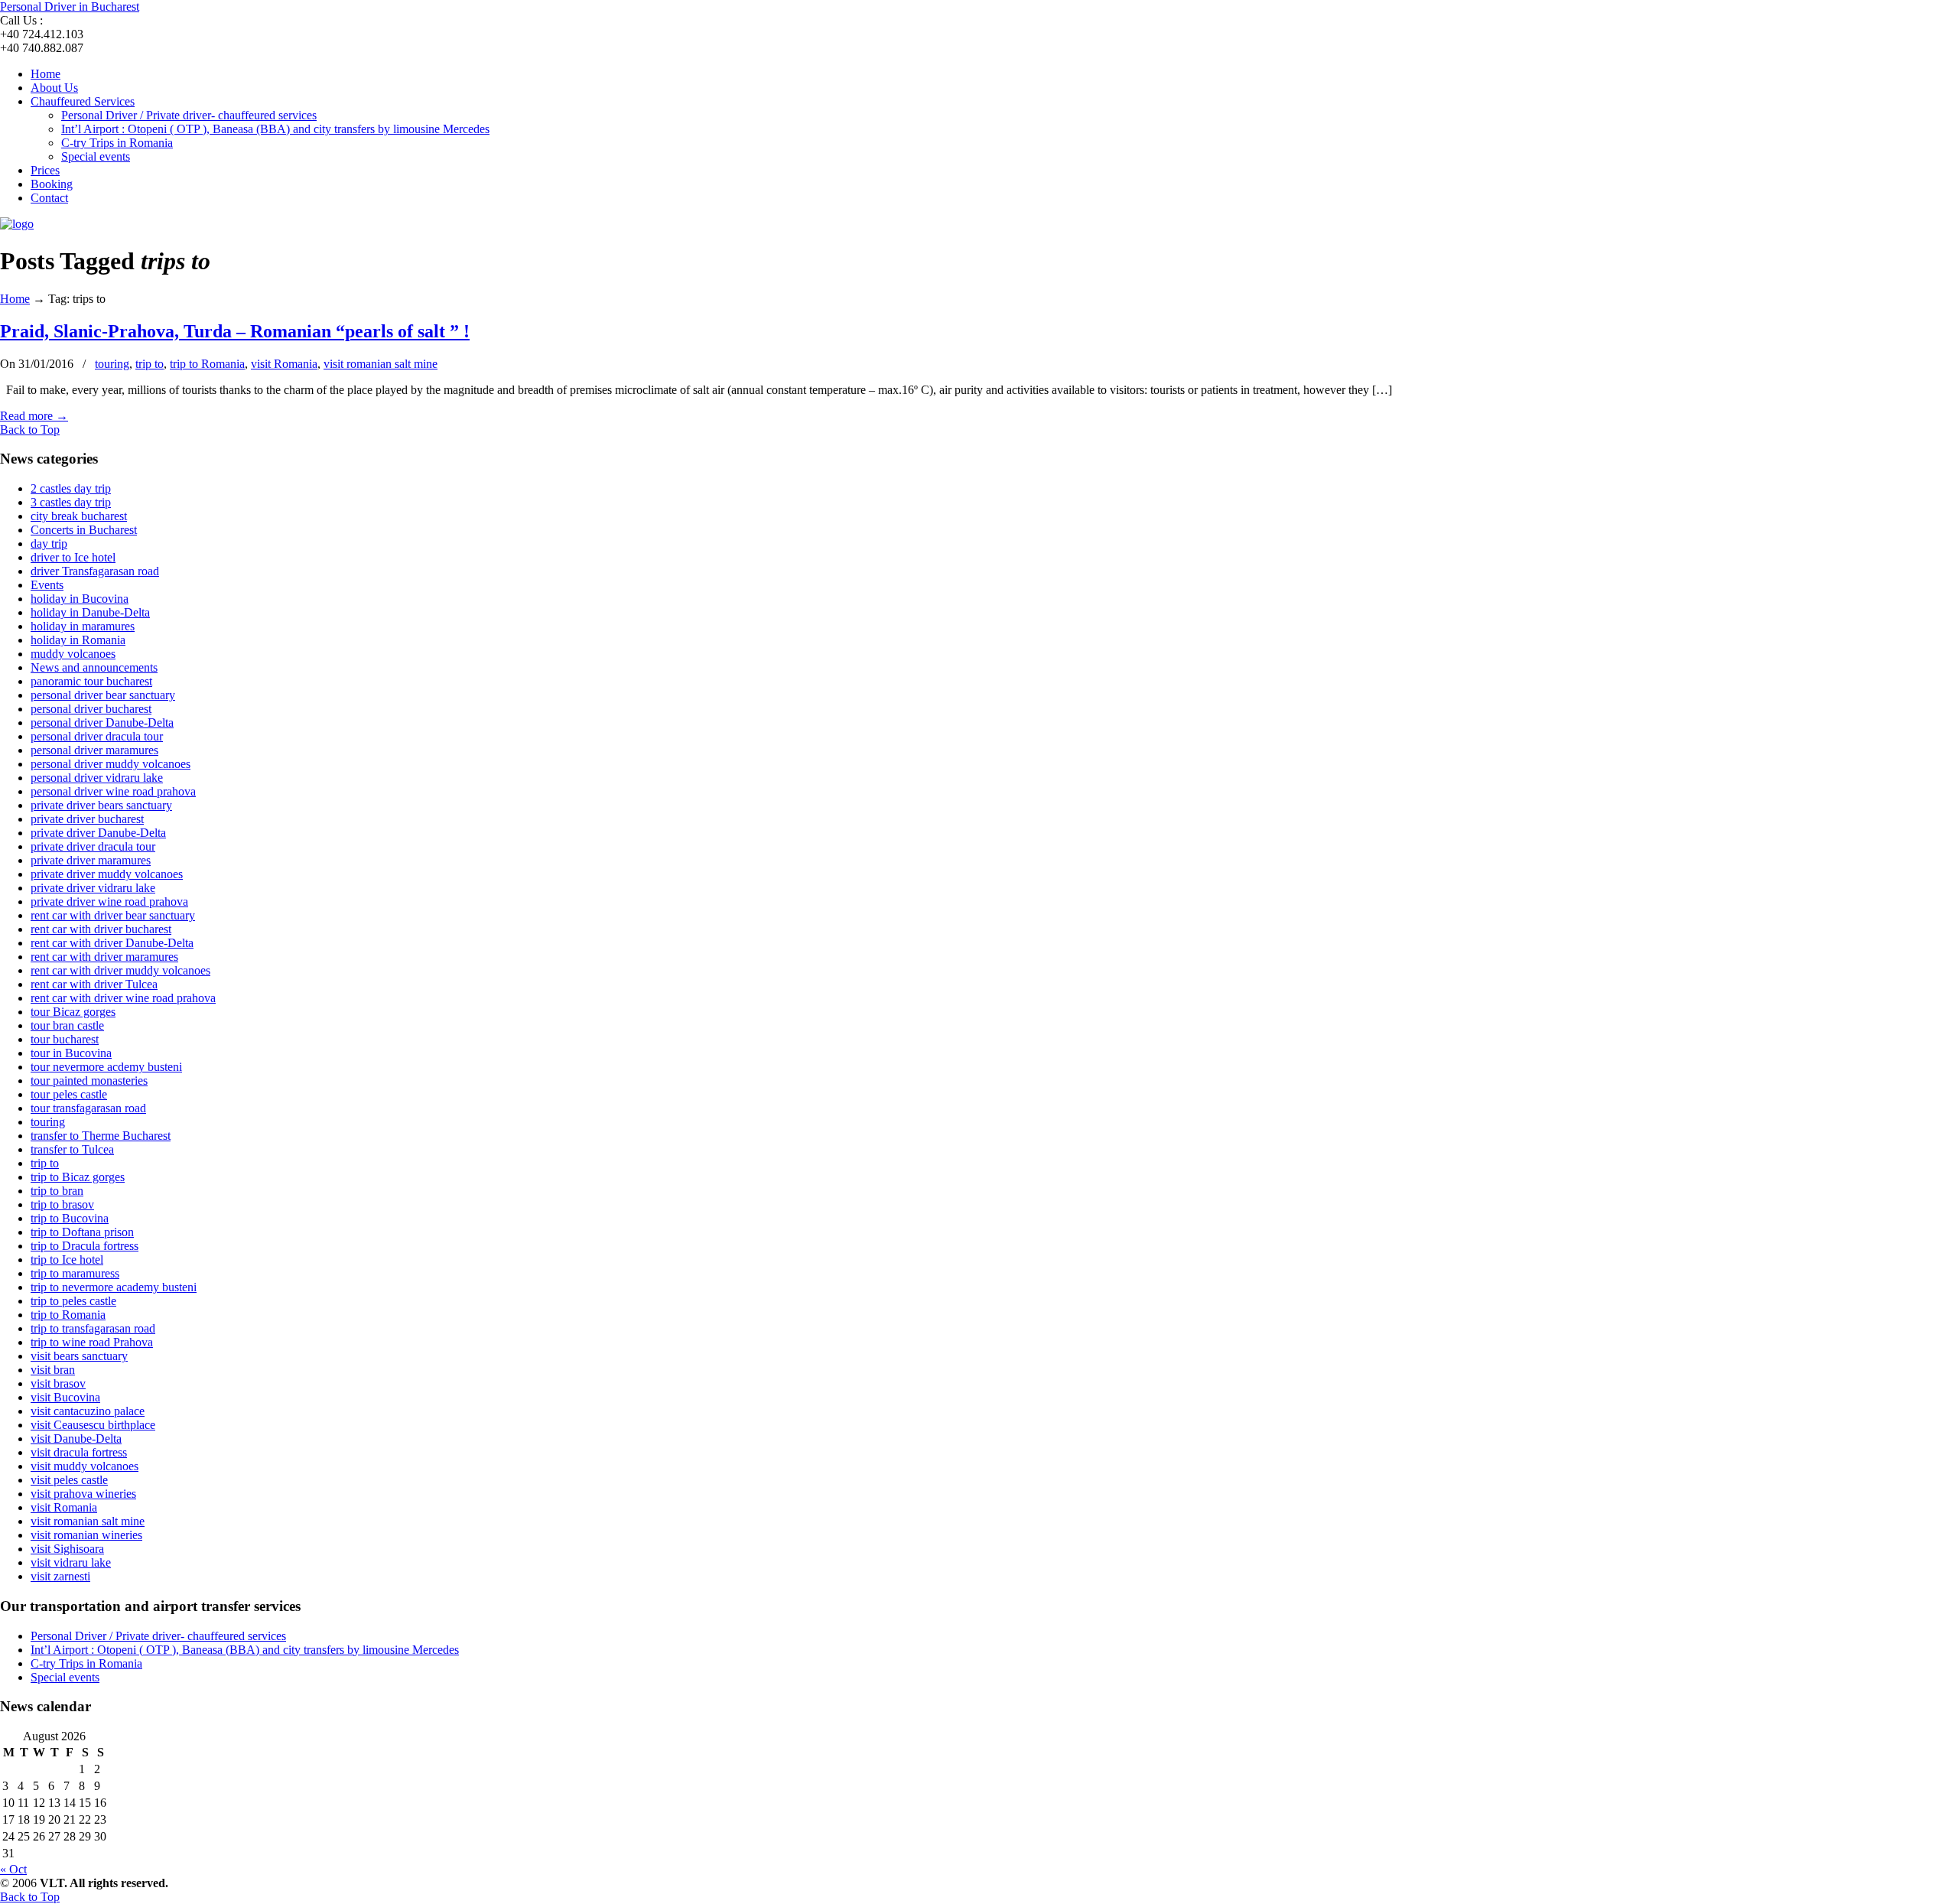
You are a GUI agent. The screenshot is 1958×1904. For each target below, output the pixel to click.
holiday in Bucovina (80, 599)
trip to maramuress (75, 1273)
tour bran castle (67, 1025)
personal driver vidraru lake (97, 778)
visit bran (53, 1370)
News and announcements (94, 667)
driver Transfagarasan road (95, 571)
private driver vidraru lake (93, 888)
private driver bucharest (87, 819)
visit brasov (58, 1383)
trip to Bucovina (70, 1218)
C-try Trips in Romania (86, 1663)
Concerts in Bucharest (84, 530)
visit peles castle (69, 1480)
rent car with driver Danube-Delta (112, 943)
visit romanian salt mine (381, 364)
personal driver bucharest (91, 709)
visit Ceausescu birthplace (93, 1425)
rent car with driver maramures (104, 957)
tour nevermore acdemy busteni (106, 1067)
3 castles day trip (71, 502)
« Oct (13, 1869)
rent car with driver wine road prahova (123, 998)
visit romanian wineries (86, 1535)
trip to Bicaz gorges (78, 1177)
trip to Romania (207, 364)
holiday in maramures (83, 626)
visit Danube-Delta (76, 1439)
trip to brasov (62, 1204)
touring (112, 364)
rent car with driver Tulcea (94, 984)
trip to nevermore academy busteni (114, 1287)
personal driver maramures (94, 750)
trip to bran (57, 1191)
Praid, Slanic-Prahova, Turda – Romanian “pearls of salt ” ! (235, 331)
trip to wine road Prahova (92, 1342)
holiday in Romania (78, 640)
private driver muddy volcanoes (107, 874)
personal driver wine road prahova (113, 791)
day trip (49, 544)
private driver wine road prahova (109, 902)
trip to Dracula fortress (85, 1246)
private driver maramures (91, 860)
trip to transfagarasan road (93, 1328)
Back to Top (30, 430)
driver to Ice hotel (73, 557)
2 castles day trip (71, 488)
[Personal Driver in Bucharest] (17, 224)
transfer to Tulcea (72, 1149)
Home (15, 299)
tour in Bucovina (71, 1053)
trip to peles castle (73, 1301)
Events (47, 585)
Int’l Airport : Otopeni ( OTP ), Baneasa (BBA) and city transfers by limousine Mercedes (245, 1650)
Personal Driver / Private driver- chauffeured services (158, 1636)
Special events (65, 1677)
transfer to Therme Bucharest (101, 1136)
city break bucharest (79, 516)
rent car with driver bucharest (101, 929)
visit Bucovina (65, 1397)
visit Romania (284, 364)
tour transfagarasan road (88, 1108)
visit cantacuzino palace (88, 1411)
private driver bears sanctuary (101, 805)
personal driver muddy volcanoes (111, 764)
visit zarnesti (60, 1576)
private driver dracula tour (93, 846)
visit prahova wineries (83, 1494)
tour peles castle (69, 1094)
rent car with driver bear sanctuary (113, 915)
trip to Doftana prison (82, 1232)
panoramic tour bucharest (91, 681)
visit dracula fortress (79, 1452)
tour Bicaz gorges (73, 1012)
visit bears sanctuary (79, 1356)
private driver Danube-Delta (98, 833)
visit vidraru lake (71, 1562)
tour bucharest (65, 1039)
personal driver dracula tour (97, 736)
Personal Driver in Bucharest (70, 7)
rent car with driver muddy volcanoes (120, 970)
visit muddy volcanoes (85, 1466)
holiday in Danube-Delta (90, 612)
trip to (150, 364)
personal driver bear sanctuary (103, 695)
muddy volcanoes (73, 654)
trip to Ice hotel (67, 1260)
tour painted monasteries (89, 1081)
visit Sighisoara (67, 1549)
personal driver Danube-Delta (102, 723)
